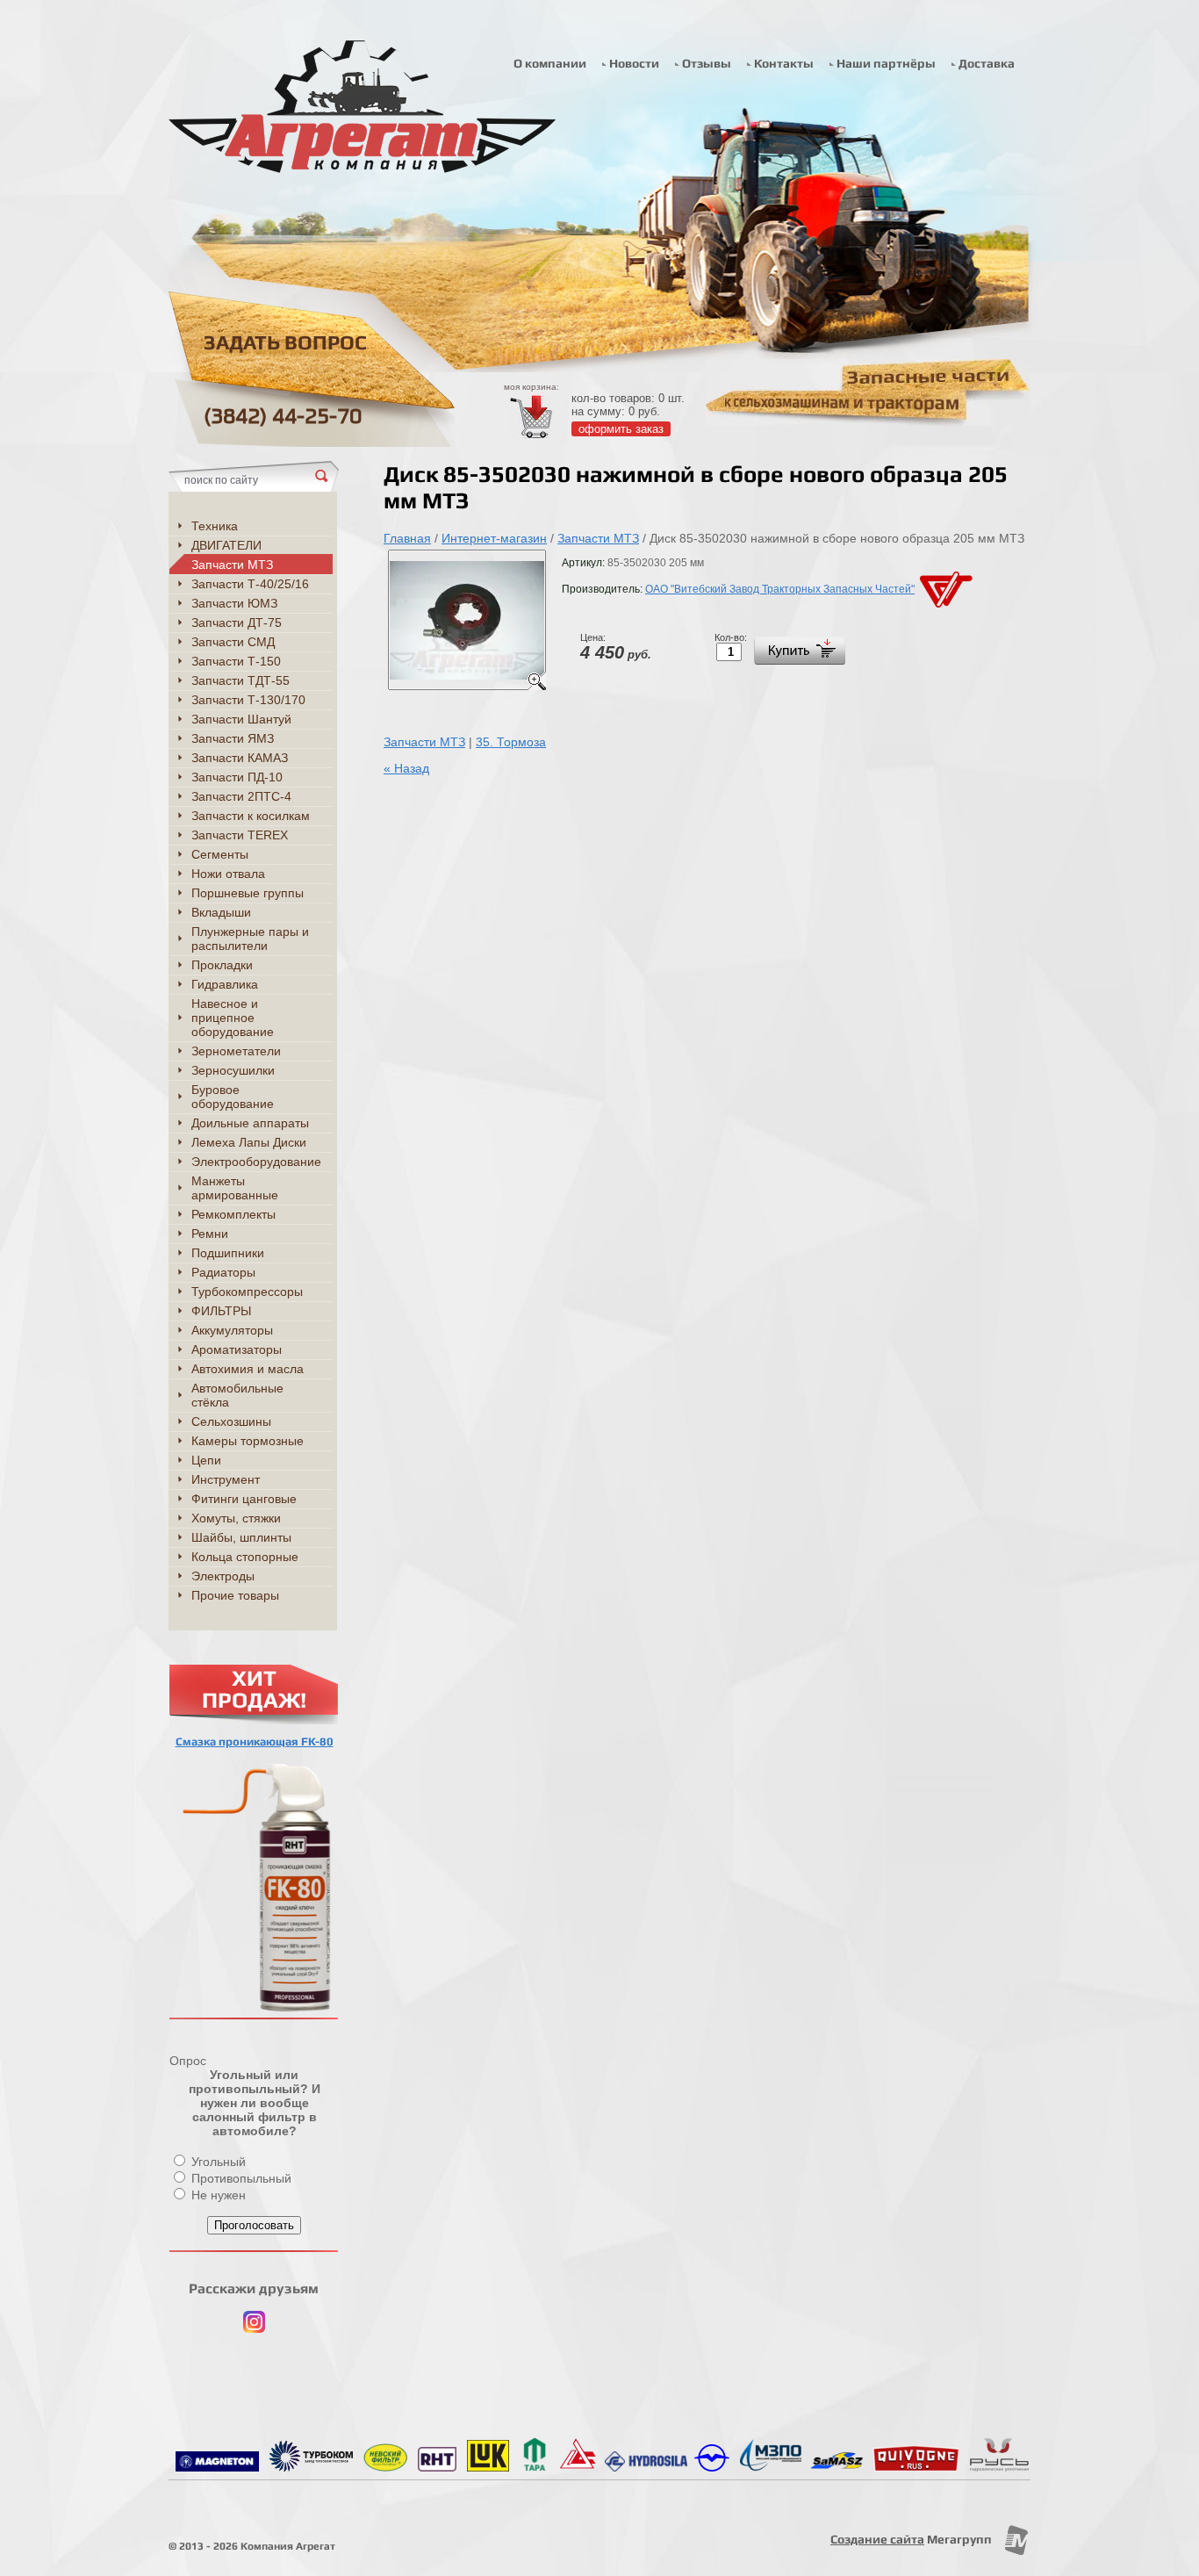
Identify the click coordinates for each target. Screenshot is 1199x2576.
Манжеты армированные (235, 1188)
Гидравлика (225, 984)
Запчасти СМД (233, 642)
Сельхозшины (231, 1421)
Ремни (210, 1234)
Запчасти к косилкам (251, 816)
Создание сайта (877, 2539)
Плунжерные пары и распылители (250, 939)
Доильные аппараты (250, 1123)
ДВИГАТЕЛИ (226, 545)
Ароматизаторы (237, 1349)
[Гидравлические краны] (771, 2467)
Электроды (223, 1576)
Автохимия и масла (248, 1369)
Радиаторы (223, 1272)
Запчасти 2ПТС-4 (241, 796)
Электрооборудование (256, 1162)
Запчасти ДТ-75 (237, 622)
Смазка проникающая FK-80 (255, 1741)
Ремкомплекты (233, 1214)
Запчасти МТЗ (598, 538)
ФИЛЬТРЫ (221, 1311)
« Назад (406, 768)
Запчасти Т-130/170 (248, 700)
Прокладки (222, 965)
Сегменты (220, 854)
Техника (215, 526)
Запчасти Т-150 (236, 661)
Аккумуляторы (232, 1330)
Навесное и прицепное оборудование (233, 1018)
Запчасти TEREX (240, 835)
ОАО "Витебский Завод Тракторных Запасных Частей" (780, 589)
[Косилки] (837, 2467)
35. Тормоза (511, 742)
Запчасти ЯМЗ (233, 738)
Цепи (206, 1460)
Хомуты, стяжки (236, 1518)
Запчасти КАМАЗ (240, 758)
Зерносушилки (233, 1070)
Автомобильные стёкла (237, 1395)
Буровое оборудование (233, 1097)
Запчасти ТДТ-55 (241, 680)
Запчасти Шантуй (241, 719)
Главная (407, 538)
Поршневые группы (248, 893)
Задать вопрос (285, 343)
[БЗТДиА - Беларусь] (578, 2467)
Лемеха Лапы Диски (249, 1142)
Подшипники (228, 1253)
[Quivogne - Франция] (916, 2467)
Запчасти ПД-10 (237, 777)
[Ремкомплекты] (999, 2467)
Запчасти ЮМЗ (234, 603)
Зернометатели (236, 1051)
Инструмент (226, 1479)
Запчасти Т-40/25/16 (250, 584)
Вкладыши (221, 912)
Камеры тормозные (248, 1441)
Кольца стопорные (245, 1557)
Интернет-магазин (494, 538)
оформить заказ (621, 429)
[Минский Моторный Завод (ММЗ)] (712, 2467)
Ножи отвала (228, 874)
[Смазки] (437, 2467)
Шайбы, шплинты (241, 1537)
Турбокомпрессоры (247, 1292)
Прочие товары (235, 1595)
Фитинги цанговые (244, 1499)
